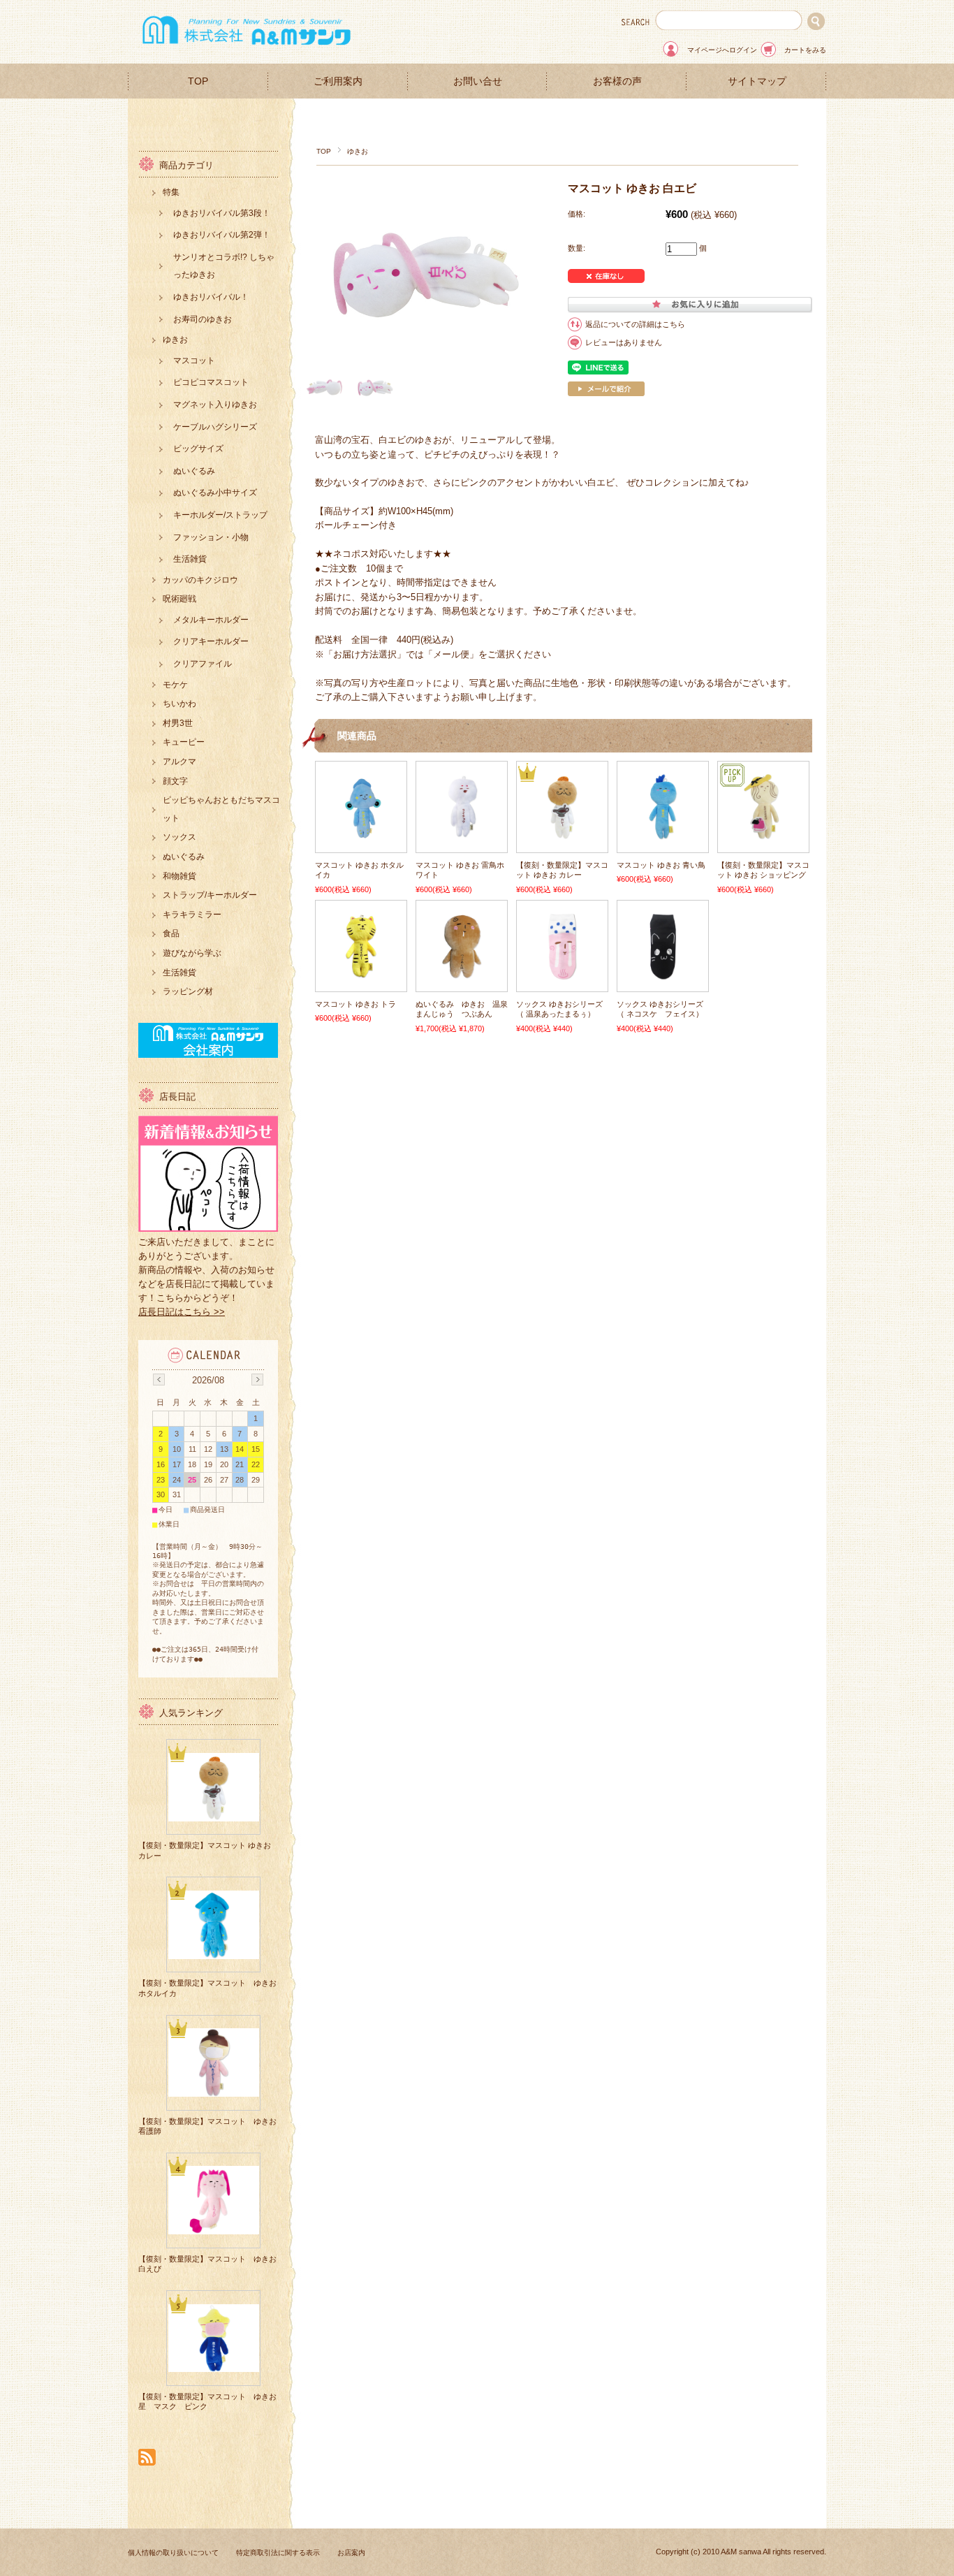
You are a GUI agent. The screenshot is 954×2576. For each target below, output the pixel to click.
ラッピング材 (188, 991)
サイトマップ (757, 81)
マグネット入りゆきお (215, 405)
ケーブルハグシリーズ (215, 427)
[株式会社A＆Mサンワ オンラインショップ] (247, 49)
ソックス (179, 837)
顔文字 (175, 781)
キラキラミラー (192, 915)
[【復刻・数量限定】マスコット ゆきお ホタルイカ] (214, 1953)
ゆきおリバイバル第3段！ (222, 213)
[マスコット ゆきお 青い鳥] (663, 834)
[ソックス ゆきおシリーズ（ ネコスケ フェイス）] (663, 973)
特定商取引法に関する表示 (278, 2553)
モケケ (175, 685)
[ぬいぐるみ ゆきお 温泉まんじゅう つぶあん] (462, 973)
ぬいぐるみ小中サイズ (215, 493)
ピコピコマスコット (211, 382)
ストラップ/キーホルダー (210, 895)
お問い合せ (478, 81)
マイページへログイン (722, 50)
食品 (171, 933)
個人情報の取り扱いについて (173, 2553)
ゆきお (358, 151)
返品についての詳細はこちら (635, 324)
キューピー (184, 742)
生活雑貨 (190, 559)
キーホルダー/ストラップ (220, 515)
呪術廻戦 (179, 599)
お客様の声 (617, 81)
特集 (171, 192)
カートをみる (805, 50)
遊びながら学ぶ (192, 953)
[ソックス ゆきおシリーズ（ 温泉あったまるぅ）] (562, 973)
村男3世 (178, 723)
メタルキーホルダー (211, 620)
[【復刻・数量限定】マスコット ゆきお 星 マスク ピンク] (214, 2367)
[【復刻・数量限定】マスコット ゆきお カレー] (562, 834)
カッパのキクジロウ (200, 580)
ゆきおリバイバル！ (211, 297)
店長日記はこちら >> (182, 1312)
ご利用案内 (338, 81)
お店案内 (351, 2553)
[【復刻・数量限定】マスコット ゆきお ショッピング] (763, 834)
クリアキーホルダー (211, 641)
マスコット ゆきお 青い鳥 (661, 865)
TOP (198, 81)
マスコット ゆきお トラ (355, 1004)
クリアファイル (203, 664)
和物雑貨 (179, 876)
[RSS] (147, 2458)
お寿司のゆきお (203, 319)
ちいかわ (179, 704)
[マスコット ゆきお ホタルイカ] (361, 834)
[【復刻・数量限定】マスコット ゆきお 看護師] (214, 2091)
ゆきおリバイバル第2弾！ (222, 235)
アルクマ (179, 762)
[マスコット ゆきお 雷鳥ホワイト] (462, 834)
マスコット (194, 361)
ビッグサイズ (198, 449)
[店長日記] (208, 1228)
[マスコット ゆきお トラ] (361, 973)
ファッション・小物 (211, 537)
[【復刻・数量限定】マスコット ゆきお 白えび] (214, 2229)
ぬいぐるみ (194, 471)
